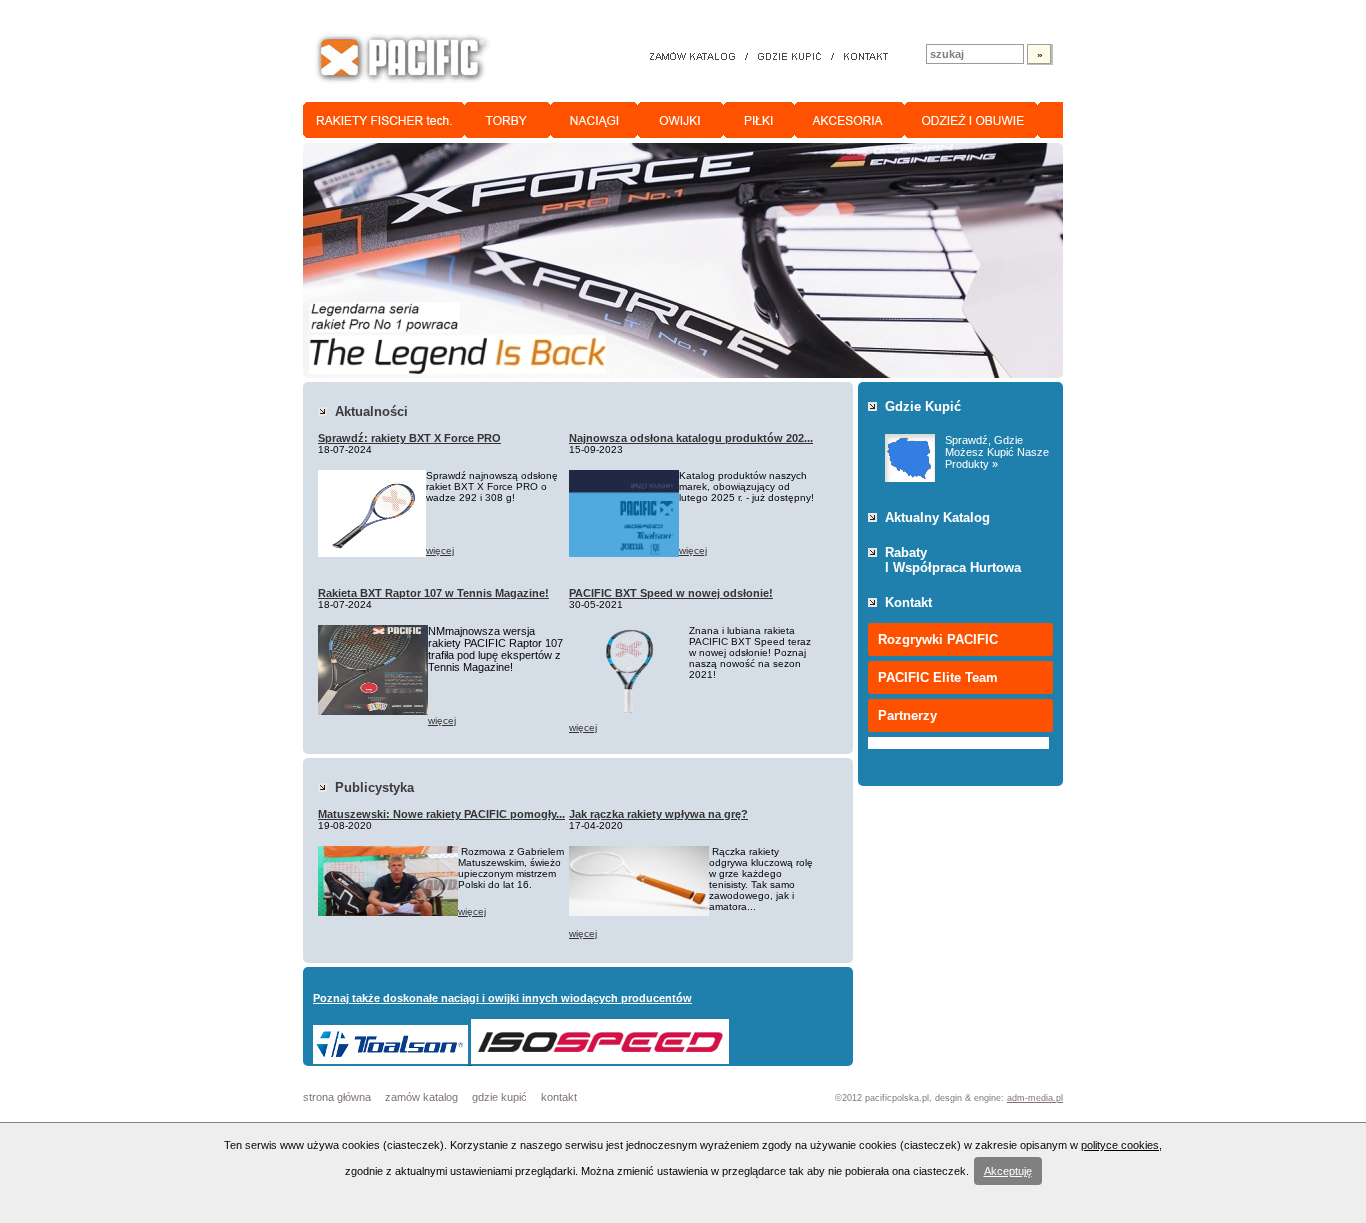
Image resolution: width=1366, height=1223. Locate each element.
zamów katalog (421, 1097)
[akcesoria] (850, 120)
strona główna (337, 1097)
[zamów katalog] (694, 57)
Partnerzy (907, 715)
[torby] (508, 120)
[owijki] (681, 120)
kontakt (559, 1097)
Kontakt (908, 602)
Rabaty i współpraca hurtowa (953, 560)
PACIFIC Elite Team (938, 677)
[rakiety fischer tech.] (384, 120)
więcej (440, 550)
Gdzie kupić (923, 406)
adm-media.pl (1035, 1098)
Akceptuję (1008, 1171)
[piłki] (759, 120)
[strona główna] (403, 59)
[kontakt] (866, 57)
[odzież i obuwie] (971, 120)
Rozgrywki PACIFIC (938, 639)
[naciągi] (594, 120)
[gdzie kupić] (790, 57)
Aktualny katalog (937, 517)
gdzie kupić (499, 1097)
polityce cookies (1120, 1145)
